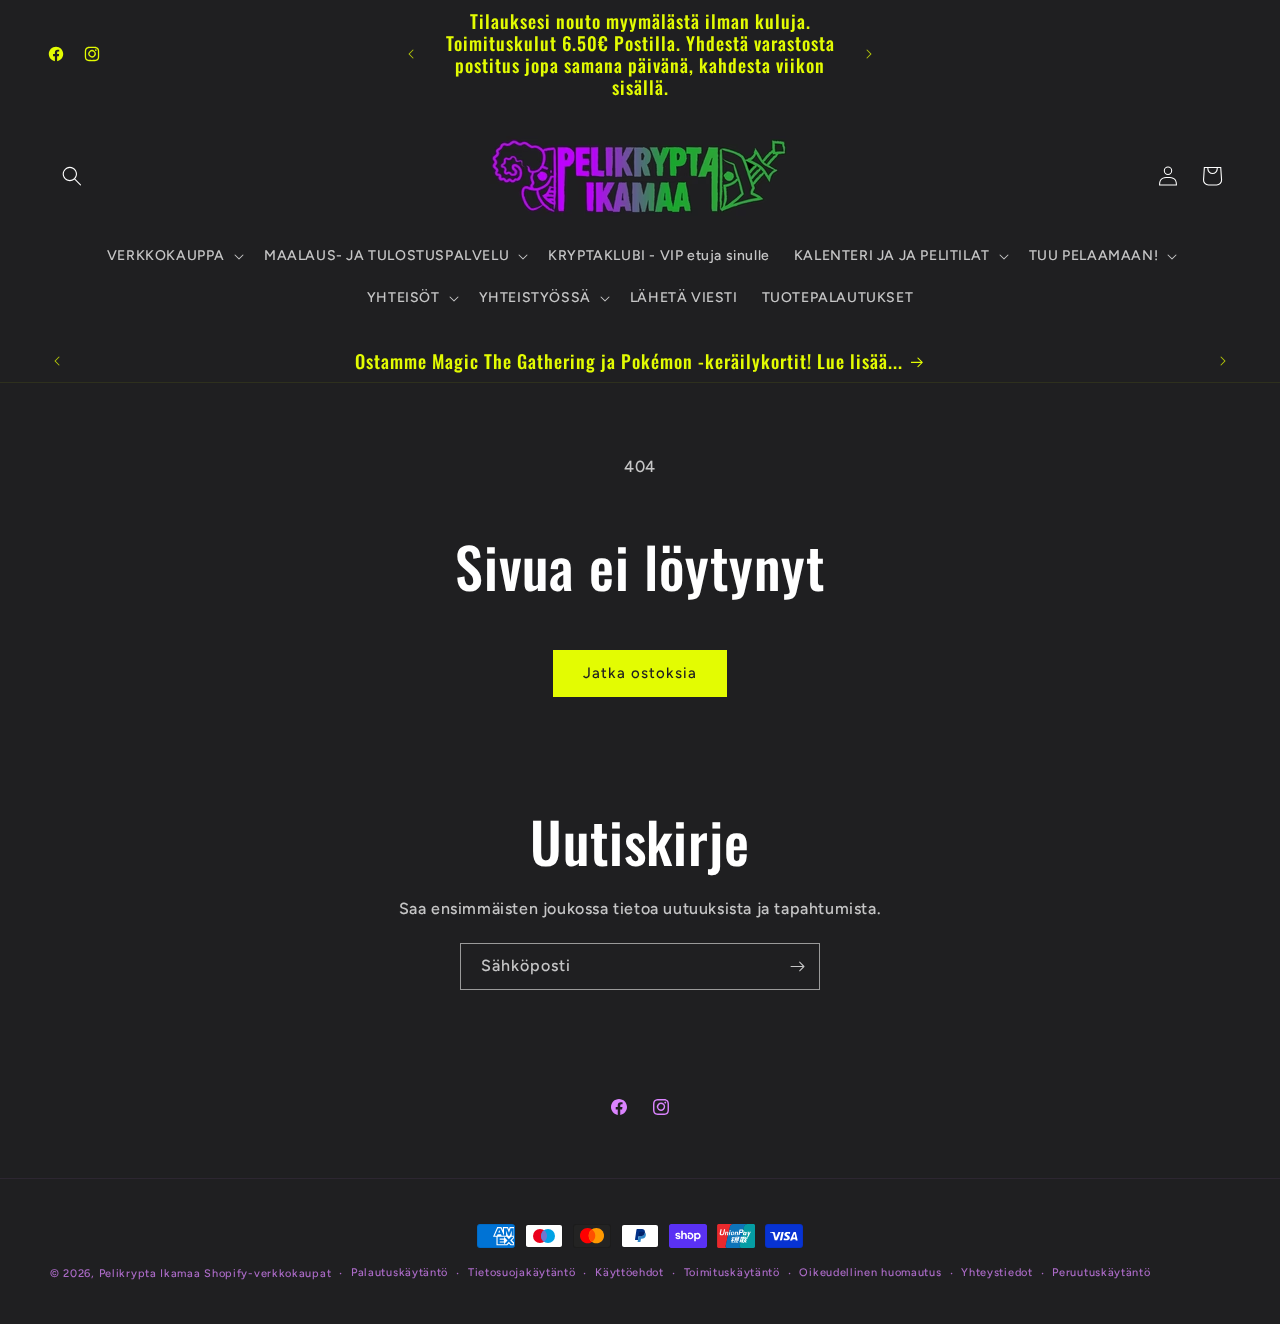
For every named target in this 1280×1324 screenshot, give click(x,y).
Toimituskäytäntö (732, 1272)
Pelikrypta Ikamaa (150, 1273)
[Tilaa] (797, 966)
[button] (72, 176)
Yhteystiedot (996, 1272)
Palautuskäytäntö (399, 1272)
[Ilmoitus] (869, 54)
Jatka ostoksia (640, 673)
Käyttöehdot (629, 1272)
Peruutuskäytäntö (1101, 1272)
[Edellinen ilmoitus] (411, 54)
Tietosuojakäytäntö (522, 1272)
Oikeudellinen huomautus (870, 1272)
